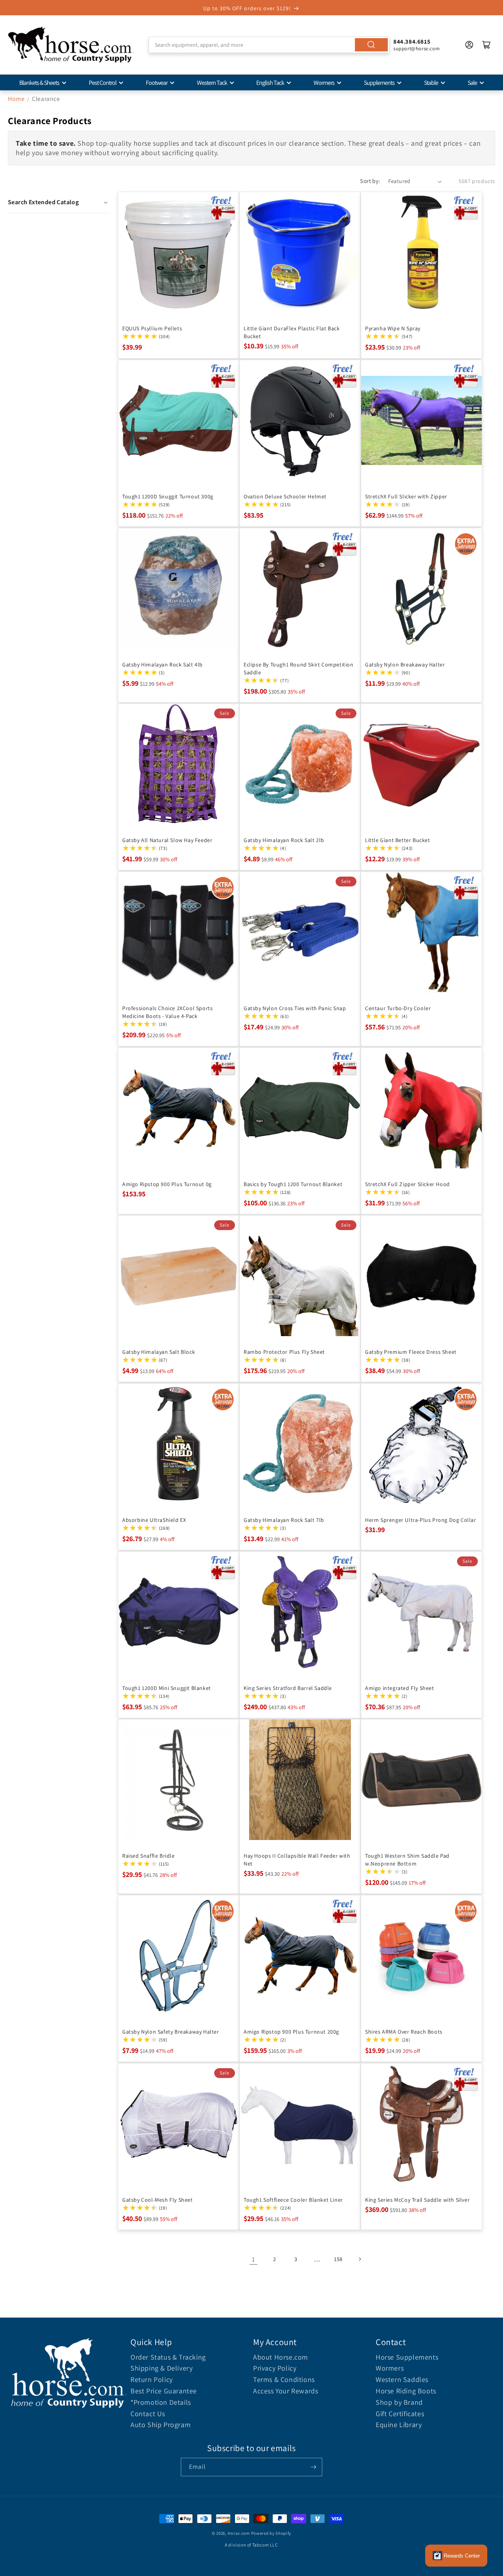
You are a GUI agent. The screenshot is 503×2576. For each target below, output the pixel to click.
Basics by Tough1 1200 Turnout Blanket (293, 1184)
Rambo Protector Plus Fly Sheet (284, 1352)
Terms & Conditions (284, 2379)
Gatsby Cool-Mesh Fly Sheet (158, 2200)
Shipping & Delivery (162, 2368)
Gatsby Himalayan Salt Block (159, 1352)
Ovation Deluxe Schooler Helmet (285, 496)
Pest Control (103, 83)
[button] (59, 202)
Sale (472, 83)
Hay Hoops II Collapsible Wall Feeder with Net (297, 1860)
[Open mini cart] (486, 45)
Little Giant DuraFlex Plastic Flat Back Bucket (292, 332)
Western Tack (212, 83)
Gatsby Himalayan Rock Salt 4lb (162, 664)
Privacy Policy (275, 2368)
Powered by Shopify (271, 2533)
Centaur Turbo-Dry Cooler (398, 1008)
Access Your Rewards (285, 2391)
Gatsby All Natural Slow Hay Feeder (167, 840)
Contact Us (148, 2414)
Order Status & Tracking (168, 2357)
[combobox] (269, 45)
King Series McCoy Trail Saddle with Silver (417, 2200)
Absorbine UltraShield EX (154, 1520)
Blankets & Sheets (39, 83)
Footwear (157, 83)
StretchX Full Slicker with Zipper (406, 496)
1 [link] (253, 2259)
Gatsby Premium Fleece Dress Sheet (411, 1352)
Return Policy (152, 2379)
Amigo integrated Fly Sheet (400, 1688)
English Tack (270, 83)
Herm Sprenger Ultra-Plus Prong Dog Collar (421, 1520)
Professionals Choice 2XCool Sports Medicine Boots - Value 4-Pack (167, 1012)
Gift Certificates (400, 2414)
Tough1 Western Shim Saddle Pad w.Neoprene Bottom (407, 1860)
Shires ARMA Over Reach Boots (404, 2032)
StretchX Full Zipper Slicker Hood (408, 1184)
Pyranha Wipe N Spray (393, 328)
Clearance (46, 99)
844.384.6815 (412, 41)
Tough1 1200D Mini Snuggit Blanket (167, 1688)
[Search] (371, 45)
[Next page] (360, 2259)
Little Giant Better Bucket (398, 840)
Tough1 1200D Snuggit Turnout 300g (168, 496)
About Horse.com (281, 2357)
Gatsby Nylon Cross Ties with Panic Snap (295, 1008)
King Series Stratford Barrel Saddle (288, 1688)
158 (338, 2259)
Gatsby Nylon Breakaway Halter (405, 664)
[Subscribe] (313, 2467)
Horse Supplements (407, 2357)
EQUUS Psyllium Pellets (152, 328)
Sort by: (370, 181)
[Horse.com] (71, 45)
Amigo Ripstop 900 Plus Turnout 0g (167, 1184)
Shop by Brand (399, 2402)
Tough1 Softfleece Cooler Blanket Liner (293, 2200)
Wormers (324, 83)
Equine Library (399, 2425)
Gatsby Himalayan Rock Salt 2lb (284, 840)
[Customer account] (469, 45)
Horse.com (239, 2533)
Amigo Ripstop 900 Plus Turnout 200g (291, 2032)
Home (16, 99)
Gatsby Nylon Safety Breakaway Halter (171, 2032)
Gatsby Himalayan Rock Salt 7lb (284, 1520)
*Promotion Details (161, 2402)
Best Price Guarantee (164, 2391)
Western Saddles (402, 2379)
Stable (431, 83)
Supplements (379, 83)
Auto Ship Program (161, 2425)
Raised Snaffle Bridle (149, 1856)
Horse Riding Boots (406, 2391)
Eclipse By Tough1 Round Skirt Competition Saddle (299, 668)
